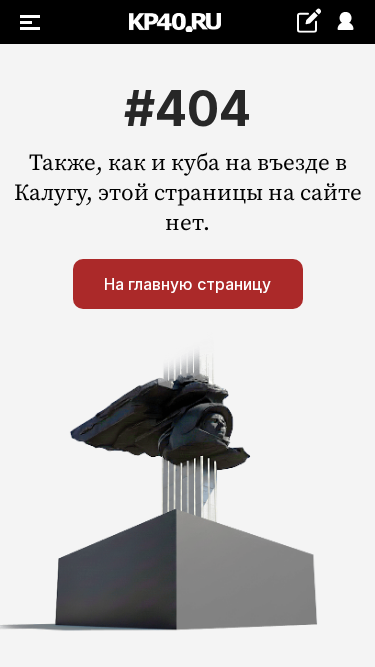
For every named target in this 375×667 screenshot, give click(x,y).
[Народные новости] (308, 20)
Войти (344, 22)
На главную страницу (187, 284)
